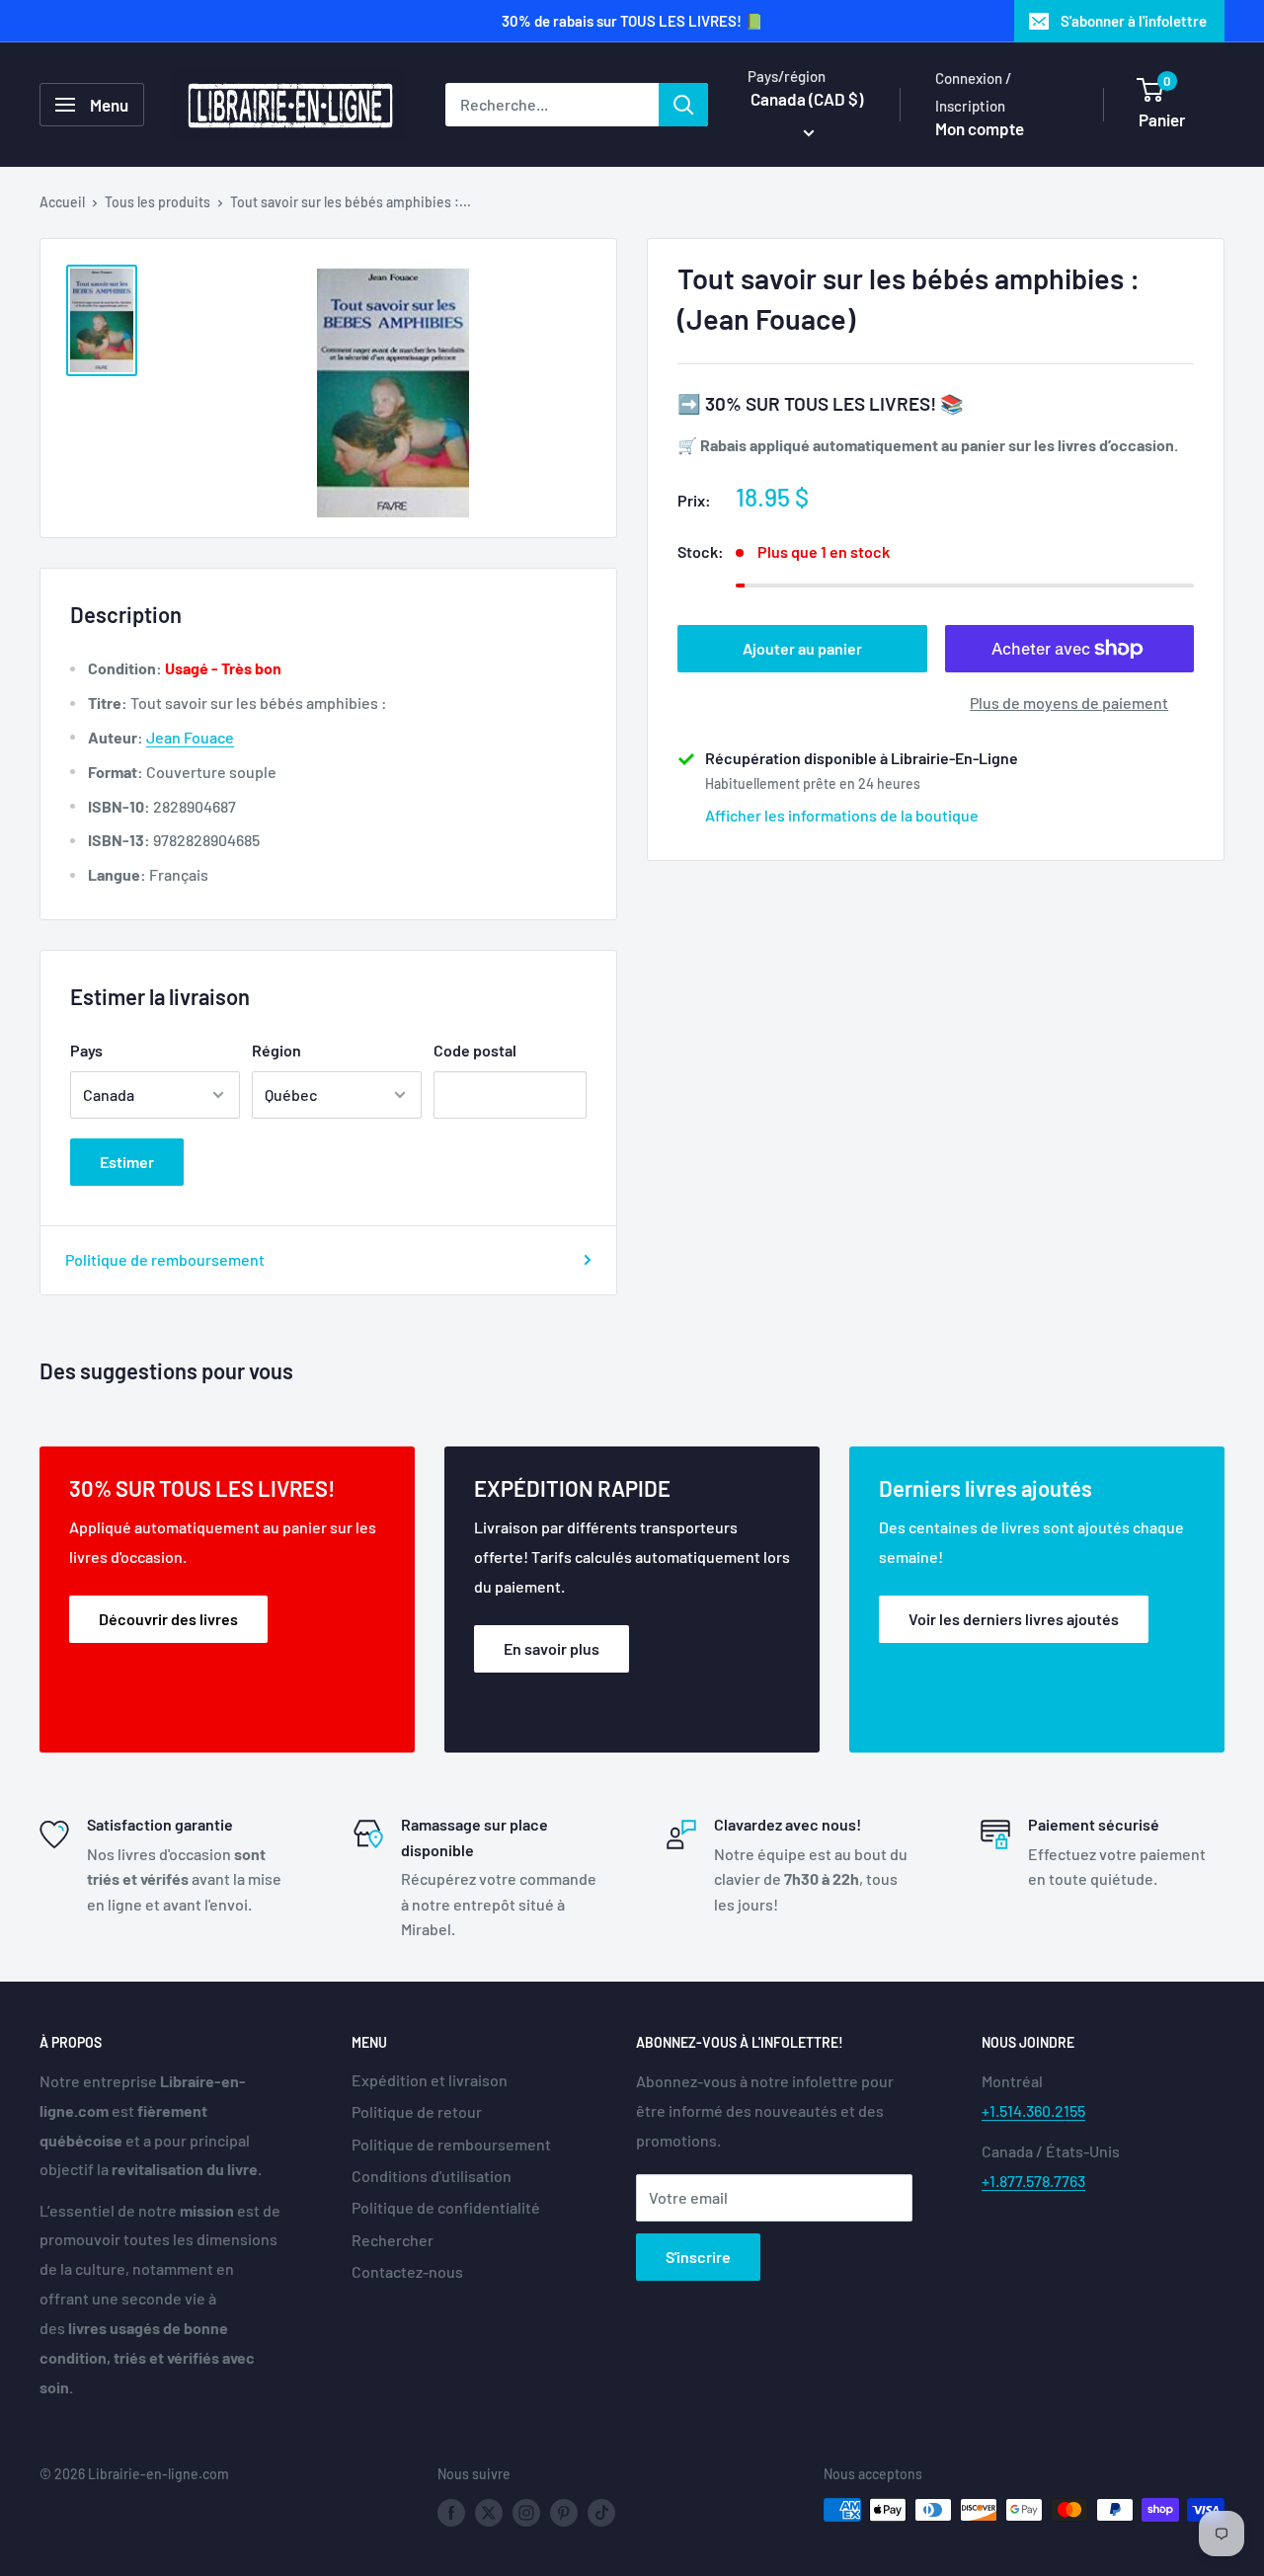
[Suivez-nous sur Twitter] (489, 2512)
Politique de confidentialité (446, 2207)
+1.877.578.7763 (1033, 2181)
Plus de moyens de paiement (1069, 703)
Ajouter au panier (802, 648)
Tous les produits (158, 202)
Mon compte (980, 128)
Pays (86, 1050)
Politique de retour (417, 2111)
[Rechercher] (683, 105)
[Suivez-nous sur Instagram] (526, 2512)
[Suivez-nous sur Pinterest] (564, 2512)
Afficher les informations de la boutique (842, 815)
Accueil (62, 202)
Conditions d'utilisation (432, 2176)
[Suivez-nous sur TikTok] (601, 2512)
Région (276, 1050)
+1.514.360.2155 (1033, 2110)
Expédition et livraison (430, 2080)
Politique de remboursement (165, 1259)
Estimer (127, 1162)
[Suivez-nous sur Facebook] (451, 2512)
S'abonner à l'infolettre (1134, 21)
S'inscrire (698, 2257)
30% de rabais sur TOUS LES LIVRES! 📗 (632, 21)
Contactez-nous (407, 2271)
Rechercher (393, 2240)
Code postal (475, 1050)
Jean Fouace (190, 737)
